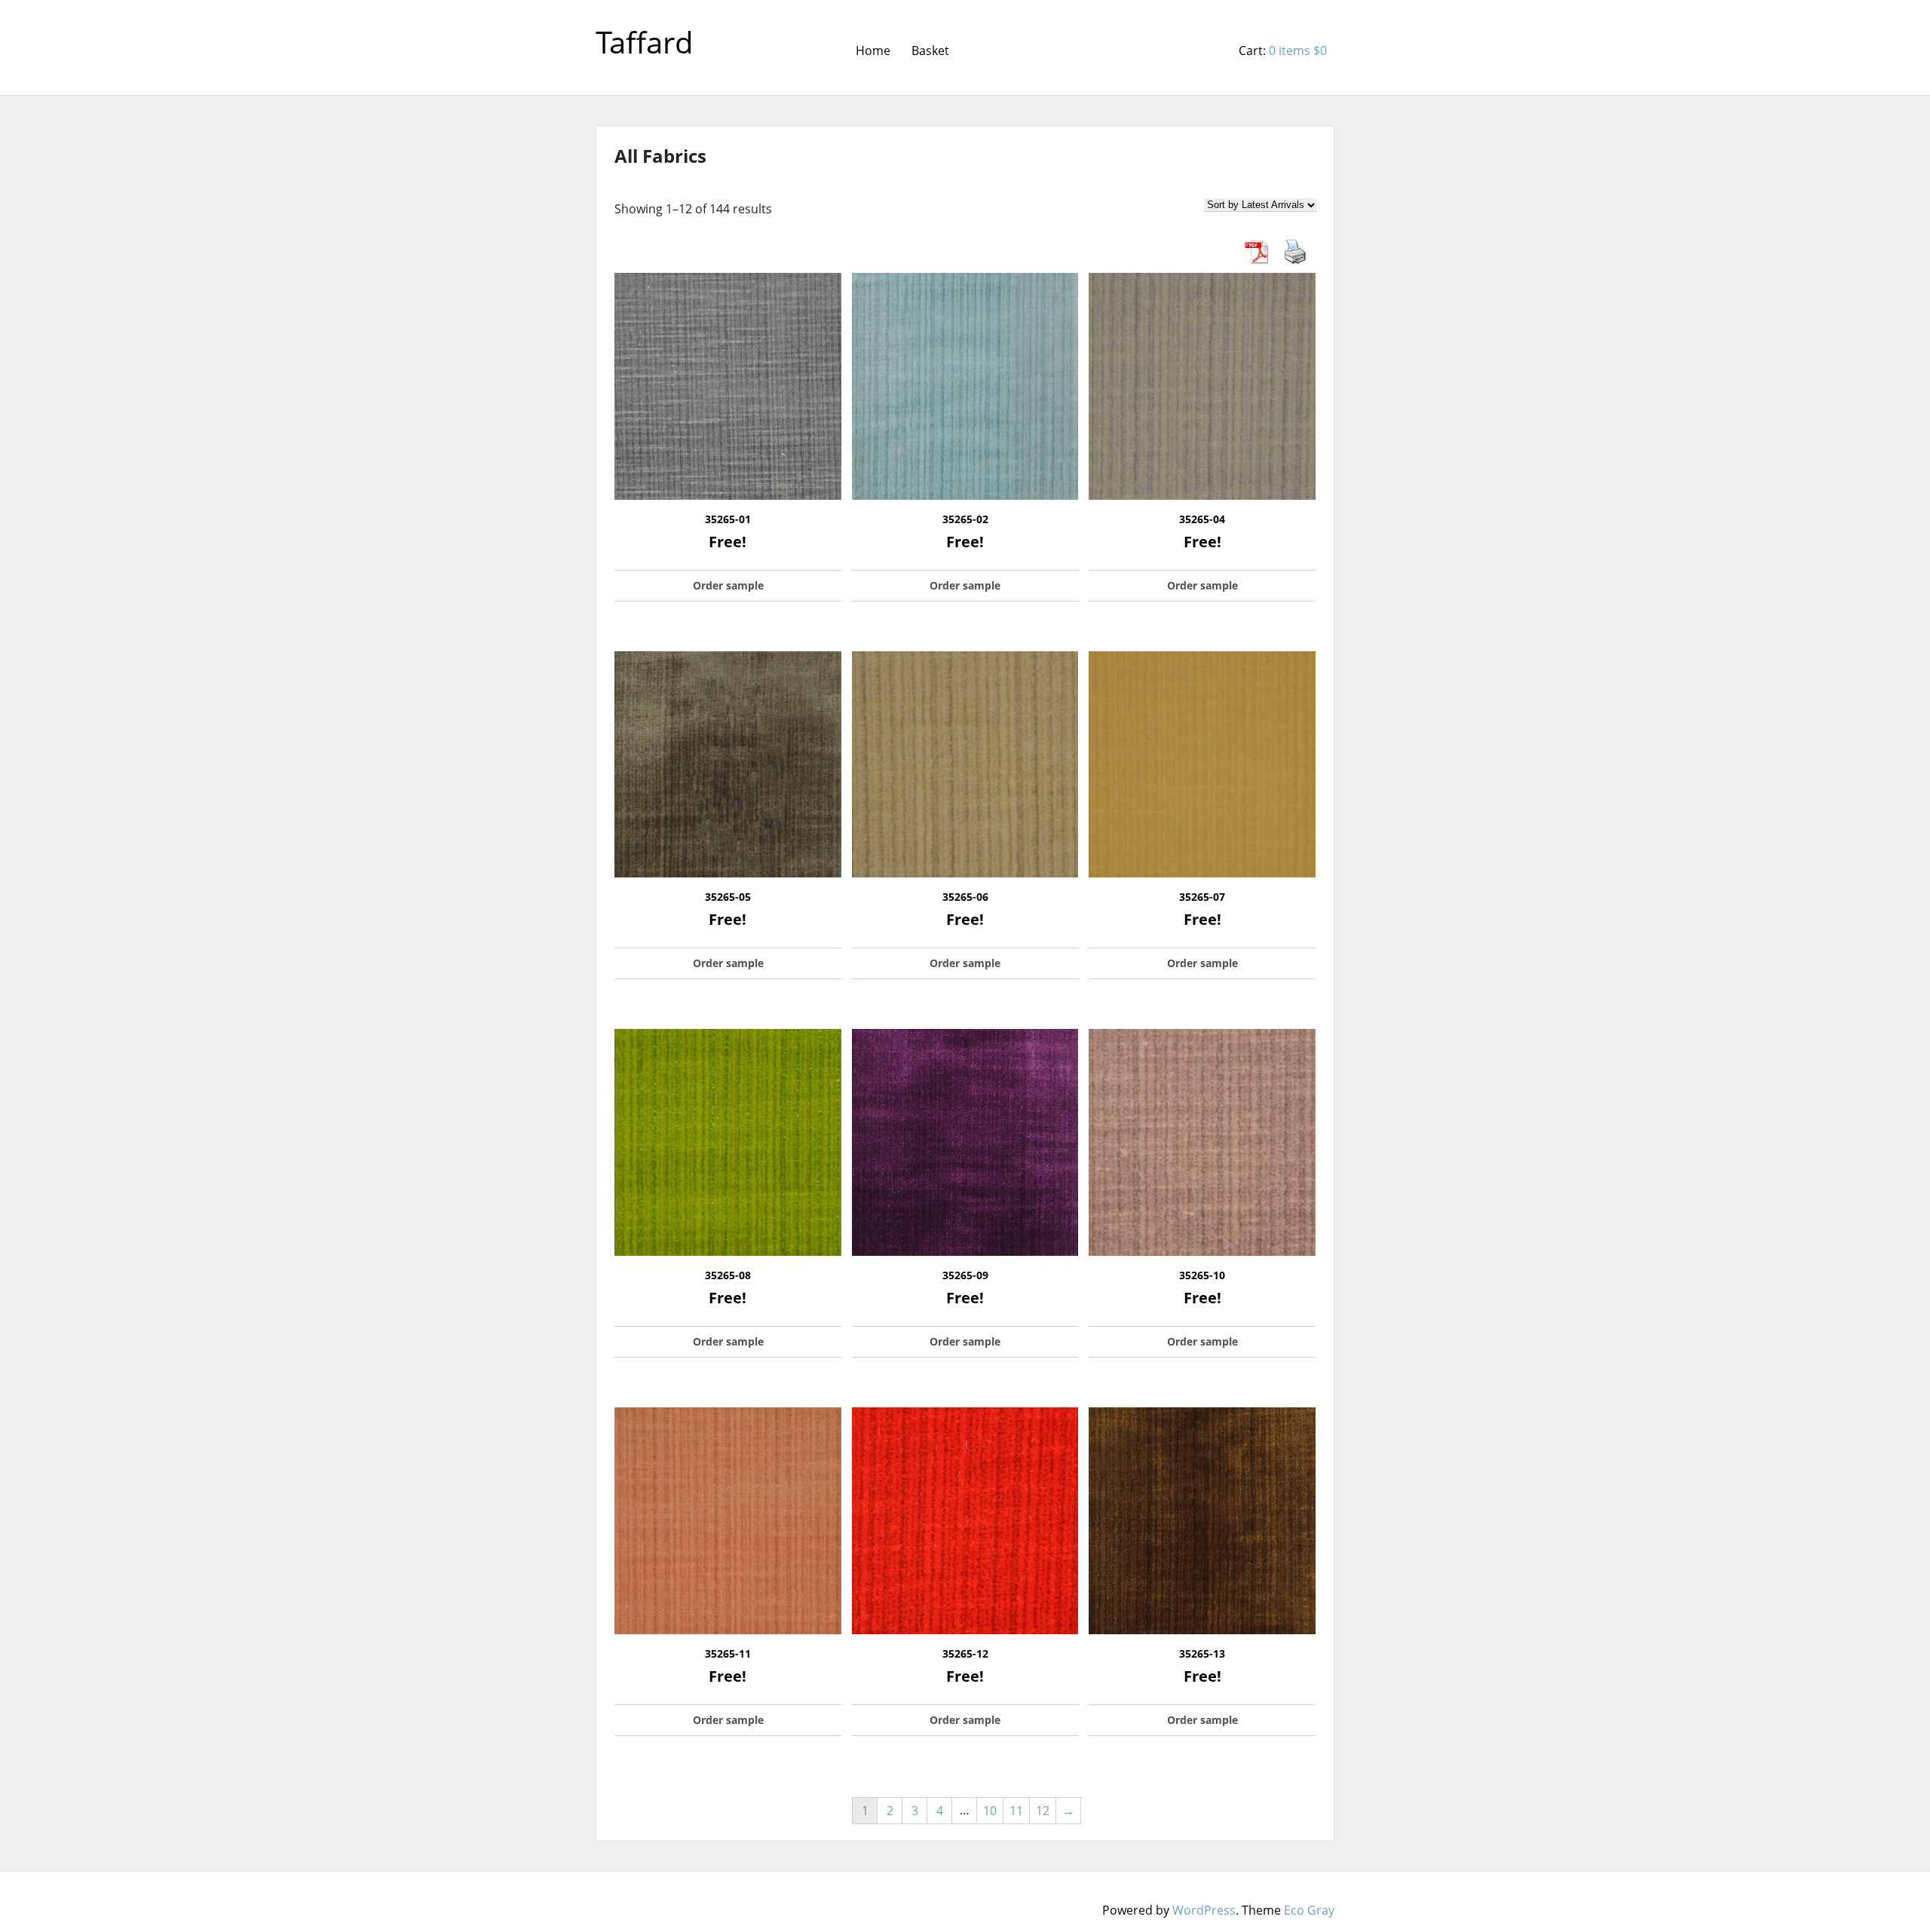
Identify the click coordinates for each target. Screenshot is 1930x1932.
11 (1016, 1811)
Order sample (728, 585)
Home (873, 51)
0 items (1298, 51)
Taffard (645, 42)
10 (990, 1811)
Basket (930, 51)
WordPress (1204, 1910)
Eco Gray (1309, 1910)
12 (1043, 1811)
